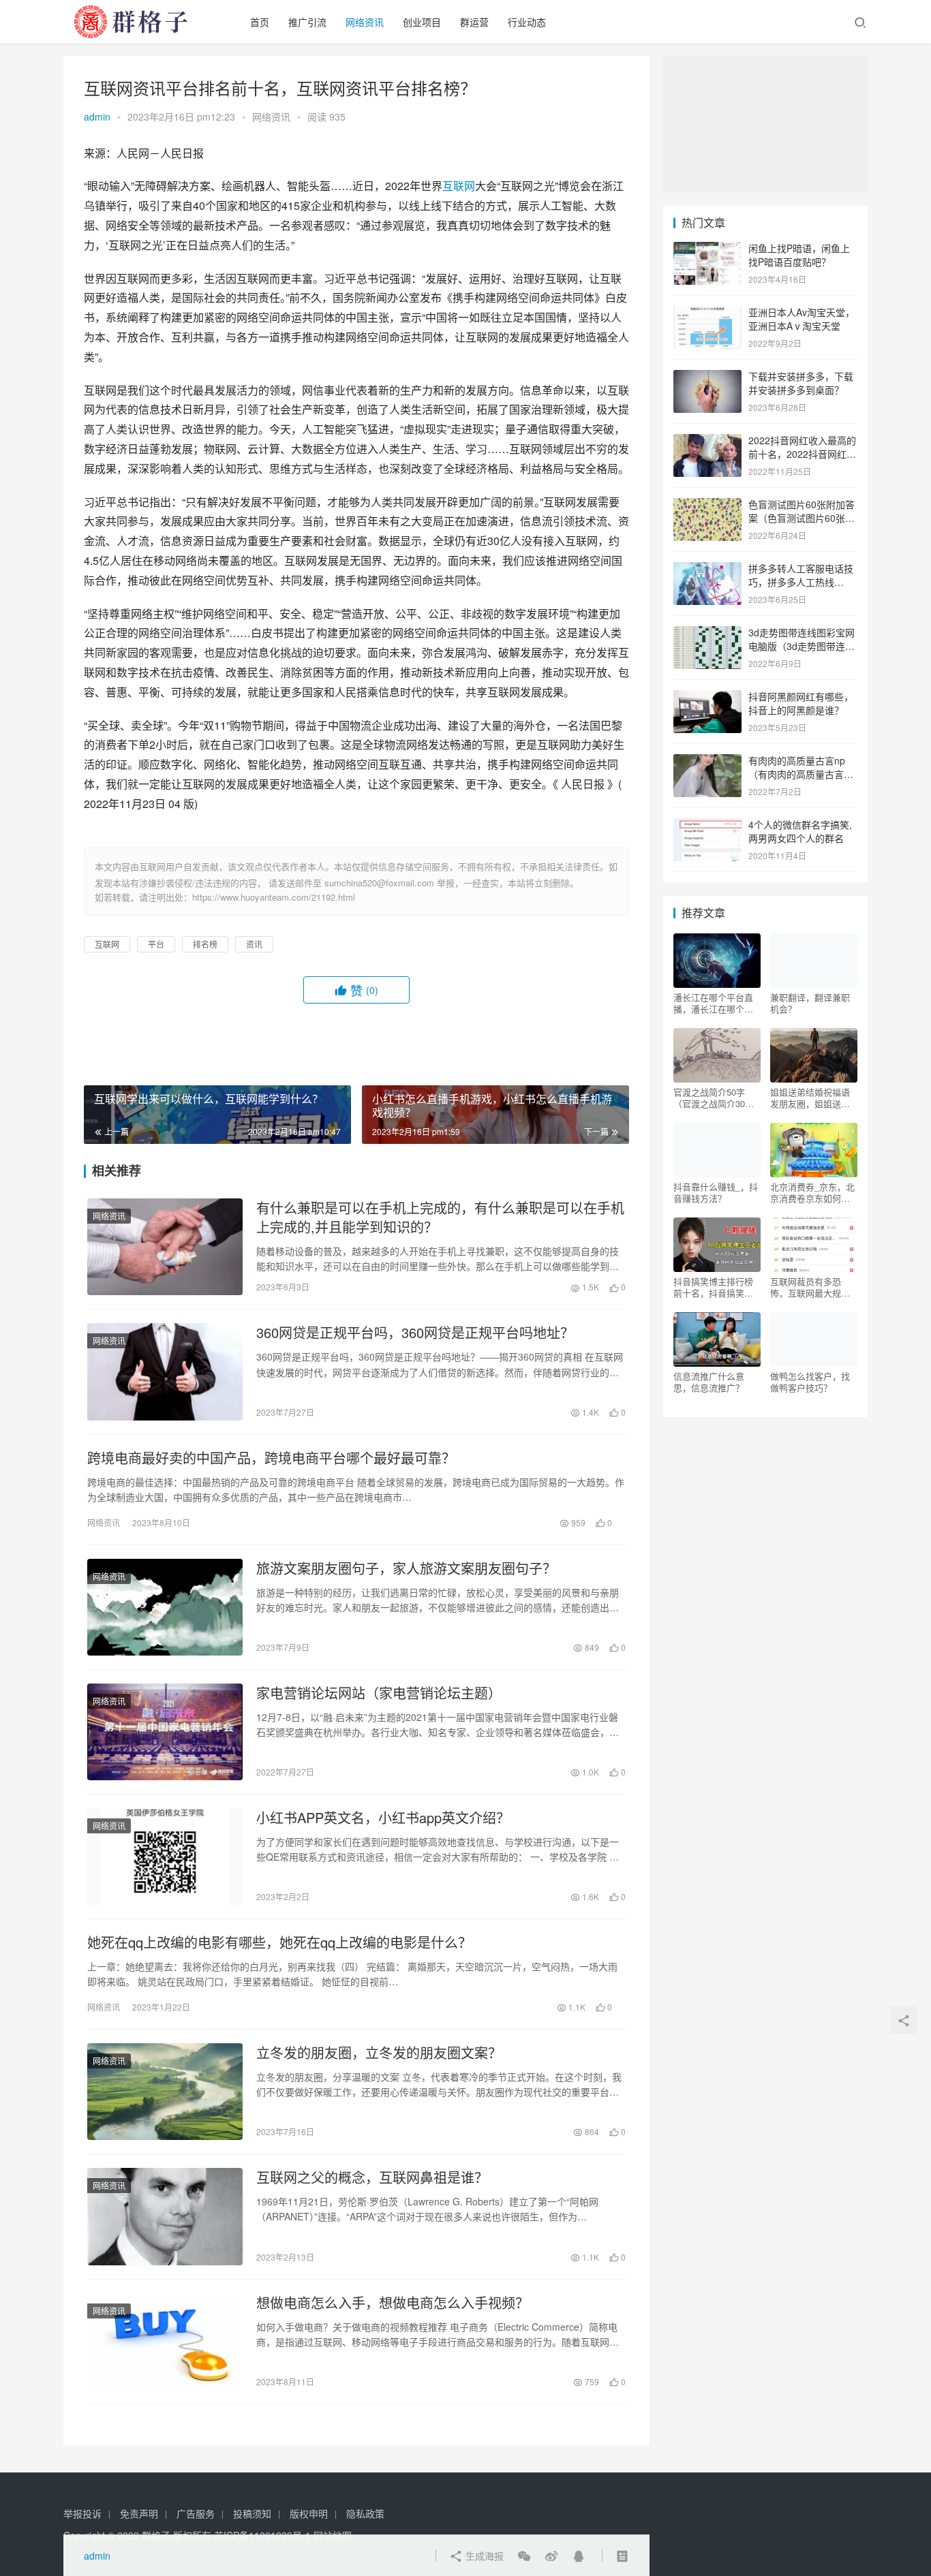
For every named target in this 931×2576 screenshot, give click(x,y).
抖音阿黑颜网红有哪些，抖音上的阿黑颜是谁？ (801, 703)
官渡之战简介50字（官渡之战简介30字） (717, 1098)
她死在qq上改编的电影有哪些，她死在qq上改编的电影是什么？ (279, 1942)
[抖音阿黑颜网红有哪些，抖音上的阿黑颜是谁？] (707, 698)
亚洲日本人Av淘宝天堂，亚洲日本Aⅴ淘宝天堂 (802, 319)
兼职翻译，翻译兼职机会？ (810, 1003)
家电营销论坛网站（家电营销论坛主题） (379, 1693)
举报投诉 (82, 2513)
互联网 (459, 186)
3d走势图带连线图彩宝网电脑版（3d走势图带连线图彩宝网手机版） (802, 646)
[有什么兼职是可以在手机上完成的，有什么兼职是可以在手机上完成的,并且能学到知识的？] (165, 1247)
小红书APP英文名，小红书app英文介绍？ (383, 1818)
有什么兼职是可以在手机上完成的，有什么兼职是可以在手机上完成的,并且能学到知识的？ (440, 1217)
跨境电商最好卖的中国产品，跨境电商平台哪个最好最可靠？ (271, 1458)
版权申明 (309, 2513)
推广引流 (307, 22)
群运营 (474, 22)
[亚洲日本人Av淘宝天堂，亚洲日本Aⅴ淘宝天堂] (707, 313)
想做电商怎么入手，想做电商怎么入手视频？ (393, 2303)
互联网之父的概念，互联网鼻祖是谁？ (372, 2177)
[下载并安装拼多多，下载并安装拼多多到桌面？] (707, 377)
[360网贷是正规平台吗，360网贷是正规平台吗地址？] (165, 1371)
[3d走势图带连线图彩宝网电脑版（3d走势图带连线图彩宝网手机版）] (707, 634)
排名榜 (205, 944)
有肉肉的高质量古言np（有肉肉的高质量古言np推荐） (802, 774)
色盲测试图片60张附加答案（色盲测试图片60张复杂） (802, 517)
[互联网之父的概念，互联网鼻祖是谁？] (165, 2216)
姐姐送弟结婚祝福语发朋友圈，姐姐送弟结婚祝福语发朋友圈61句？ (810, 1098)
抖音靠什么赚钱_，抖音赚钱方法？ (716, 1192)
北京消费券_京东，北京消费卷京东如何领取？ (812, 1192)
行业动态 (527, 22)
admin (97, 117)
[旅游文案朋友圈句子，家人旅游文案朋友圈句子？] (165, 1607)
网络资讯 (365, 22)
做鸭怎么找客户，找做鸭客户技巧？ (810, 1382)
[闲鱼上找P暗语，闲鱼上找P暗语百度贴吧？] (707, 249)
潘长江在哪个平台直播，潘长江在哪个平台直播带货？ (713, 1003)
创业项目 (422, 22)
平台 (156, 944)
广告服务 (196, 2513)
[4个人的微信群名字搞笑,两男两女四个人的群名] (707, 826)
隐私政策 (365, 2513)
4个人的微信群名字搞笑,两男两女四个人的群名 (800, 831)
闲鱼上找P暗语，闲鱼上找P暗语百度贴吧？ (799, 255)
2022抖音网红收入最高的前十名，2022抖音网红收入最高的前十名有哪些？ (802, 453)
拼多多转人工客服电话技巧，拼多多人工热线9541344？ (801, 581)
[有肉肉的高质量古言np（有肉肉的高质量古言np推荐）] (707, 762)
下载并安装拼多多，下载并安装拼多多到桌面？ (801, 383)
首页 (260, 22)
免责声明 (139, 2513)
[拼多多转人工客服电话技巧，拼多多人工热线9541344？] (707, 570)
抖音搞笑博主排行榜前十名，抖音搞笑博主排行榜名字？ (713, 1287)
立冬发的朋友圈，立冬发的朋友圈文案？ (379, 2053)
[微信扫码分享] (524, 2556)
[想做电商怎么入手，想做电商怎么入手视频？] (165, 2342)
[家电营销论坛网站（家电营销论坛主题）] (165, 1732)
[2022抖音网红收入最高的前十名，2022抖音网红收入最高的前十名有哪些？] (707, 441)
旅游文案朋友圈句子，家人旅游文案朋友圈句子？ (406, 1568)
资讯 (254, 944)
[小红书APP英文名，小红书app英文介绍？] (165, 1857)
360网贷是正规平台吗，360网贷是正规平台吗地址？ (415, 1333)
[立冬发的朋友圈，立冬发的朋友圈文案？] (165, 2092)
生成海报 (483, 2556)
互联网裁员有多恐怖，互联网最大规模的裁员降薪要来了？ (810, 1287)
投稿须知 (252, 2513)
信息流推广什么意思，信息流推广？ (709, 1382)
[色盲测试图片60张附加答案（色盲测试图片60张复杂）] (707, 506)
